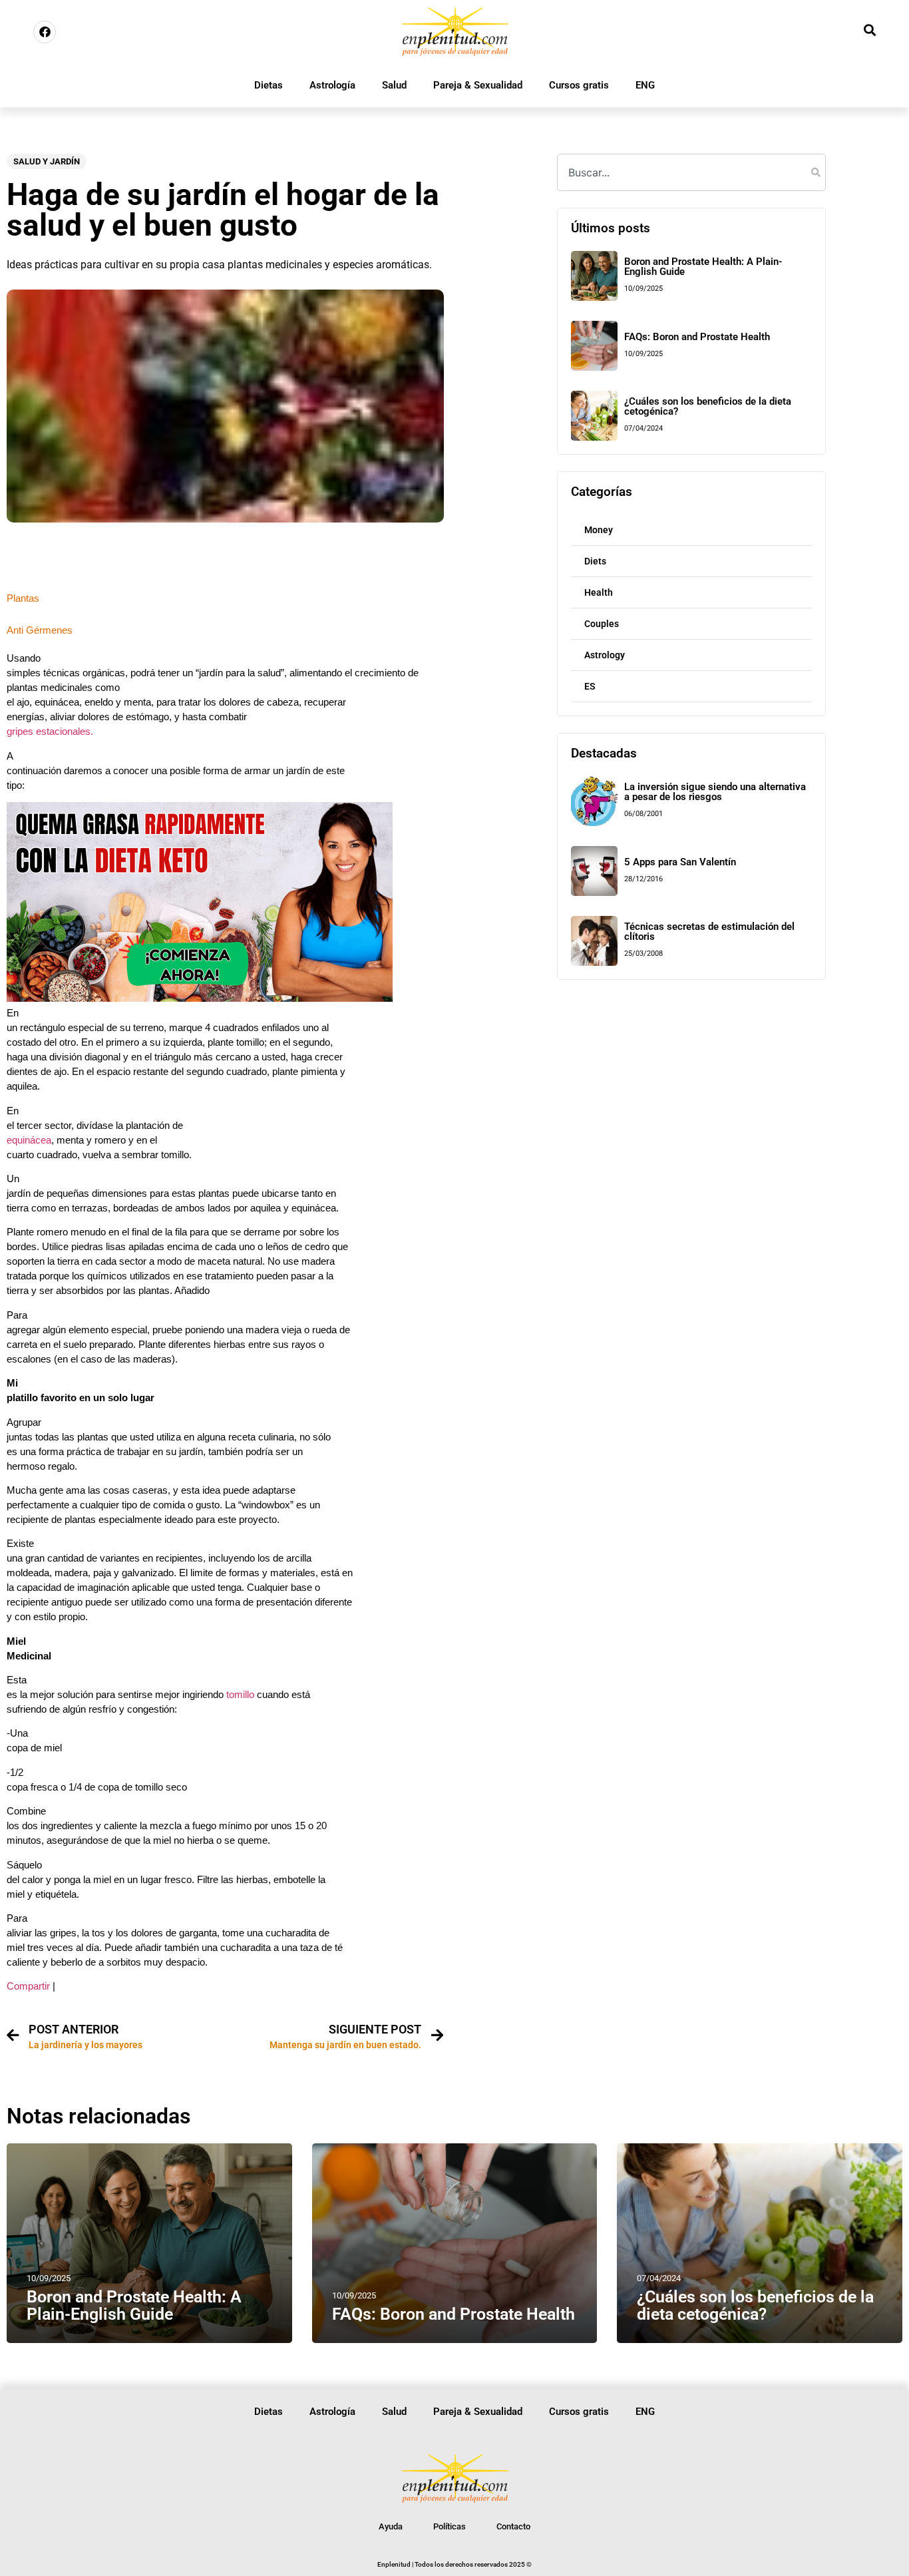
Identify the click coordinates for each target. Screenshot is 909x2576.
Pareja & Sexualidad (478, 85)
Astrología (332, 85)
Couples (602, 624)
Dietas (269, 85)
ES (590, 686)
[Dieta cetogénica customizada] (200, 998)
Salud (394, 85)
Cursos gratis (579, 85)
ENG (645, 85)
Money (599, 530)
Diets (595, 561)
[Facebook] (45, 32)
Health (599, 592)
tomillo (239, 1695)
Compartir (28, 1986)
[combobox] (691, 172)
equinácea (29, 1140)
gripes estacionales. (50, 732)
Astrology (605, 655)
